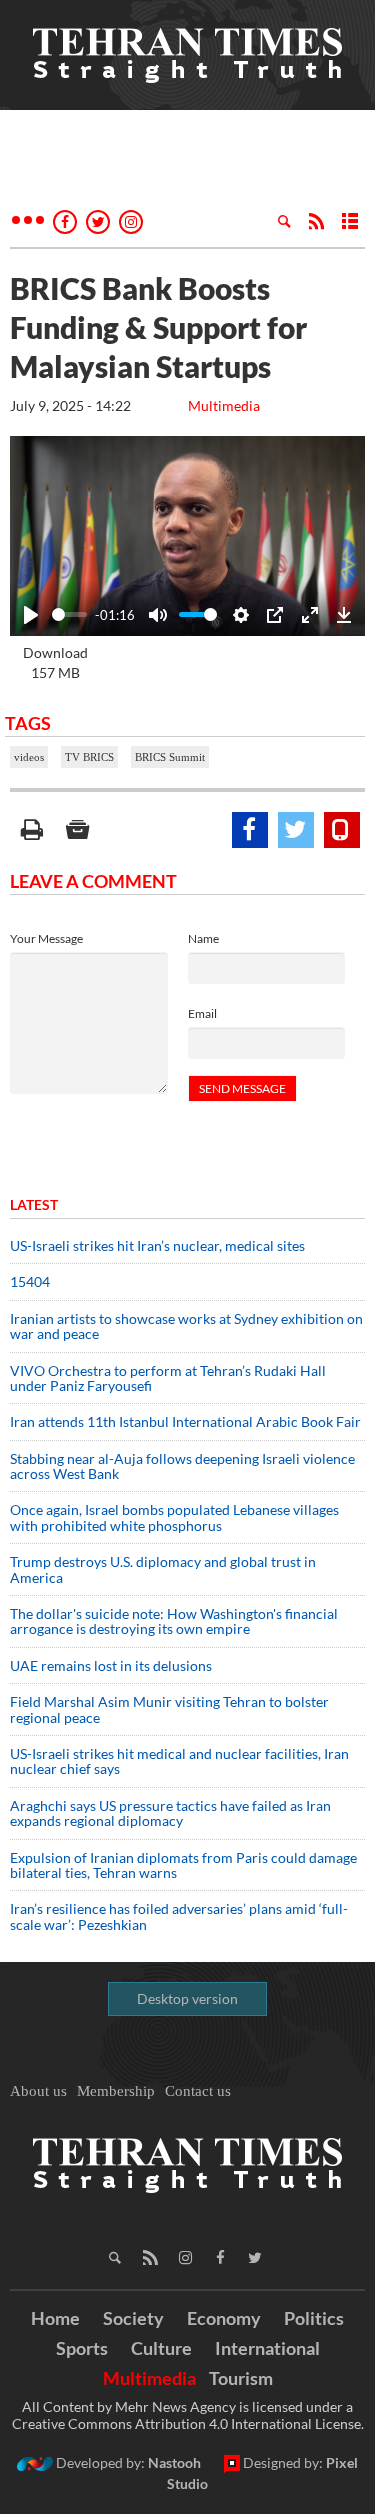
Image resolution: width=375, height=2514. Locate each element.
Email (202, 1013)
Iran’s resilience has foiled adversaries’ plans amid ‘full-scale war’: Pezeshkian (179, 1916)
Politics (314, 2318)
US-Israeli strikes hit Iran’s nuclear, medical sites (157, 1245)
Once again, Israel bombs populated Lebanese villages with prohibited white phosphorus (174, 1517)
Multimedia (224, 405)
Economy (224, 2318)
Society (133, 2318)
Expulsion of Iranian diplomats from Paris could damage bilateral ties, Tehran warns (183, 1865)
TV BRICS (89, 757)
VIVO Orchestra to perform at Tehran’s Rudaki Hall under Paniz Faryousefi (168, 1378)
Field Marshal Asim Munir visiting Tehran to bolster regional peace (169, 1709)
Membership (116, 2091)
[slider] (69, 614)
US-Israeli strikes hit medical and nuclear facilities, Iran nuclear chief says (179, 1761)
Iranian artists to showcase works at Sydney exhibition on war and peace (186, 1326)
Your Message (46, 938)
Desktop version (187, 1998)
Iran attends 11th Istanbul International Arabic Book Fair (185, 1421)
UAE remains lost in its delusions (111, 1665)
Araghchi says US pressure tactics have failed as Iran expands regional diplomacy (170, 1813)
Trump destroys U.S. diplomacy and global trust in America (163, 1569)
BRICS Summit (170, 757)
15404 (30, 1281)
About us (38, 2091)
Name (203, 938)
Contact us (198, 2091)
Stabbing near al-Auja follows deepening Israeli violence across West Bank (182, 1466)
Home (55, 2318)
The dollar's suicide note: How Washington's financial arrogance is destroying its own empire (174, 1621)
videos (29, 757)
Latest (34, 1204)
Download (55, 662)
